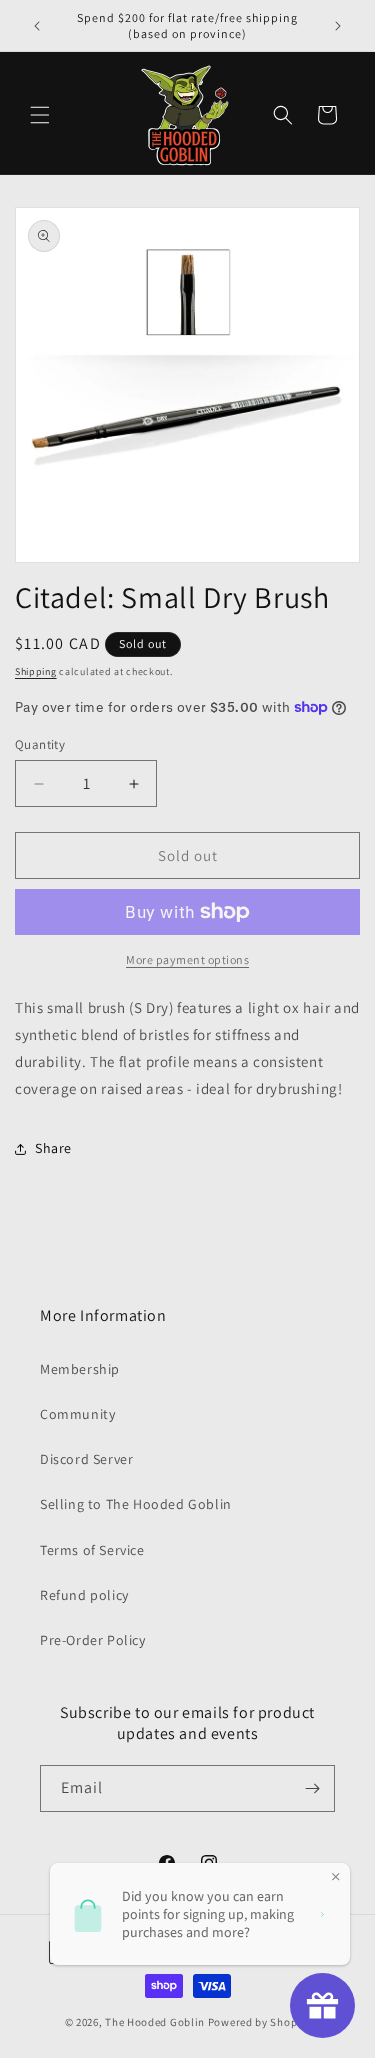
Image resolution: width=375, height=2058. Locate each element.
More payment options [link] (187, 959)
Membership (80, 1369)
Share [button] (53, 1148)
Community (77, 1414)
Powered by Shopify (259, 2022)
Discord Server (86, 1459)
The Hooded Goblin (155, 2022)
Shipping (36, 671)
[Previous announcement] (37, 26)
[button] (40, 115)
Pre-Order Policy (93, 1640)
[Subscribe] (312, 1788)
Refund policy (84, 1595)
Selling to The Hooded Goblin (136, 1504)
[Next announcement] (338, 26)
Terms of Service (92, 1550)
